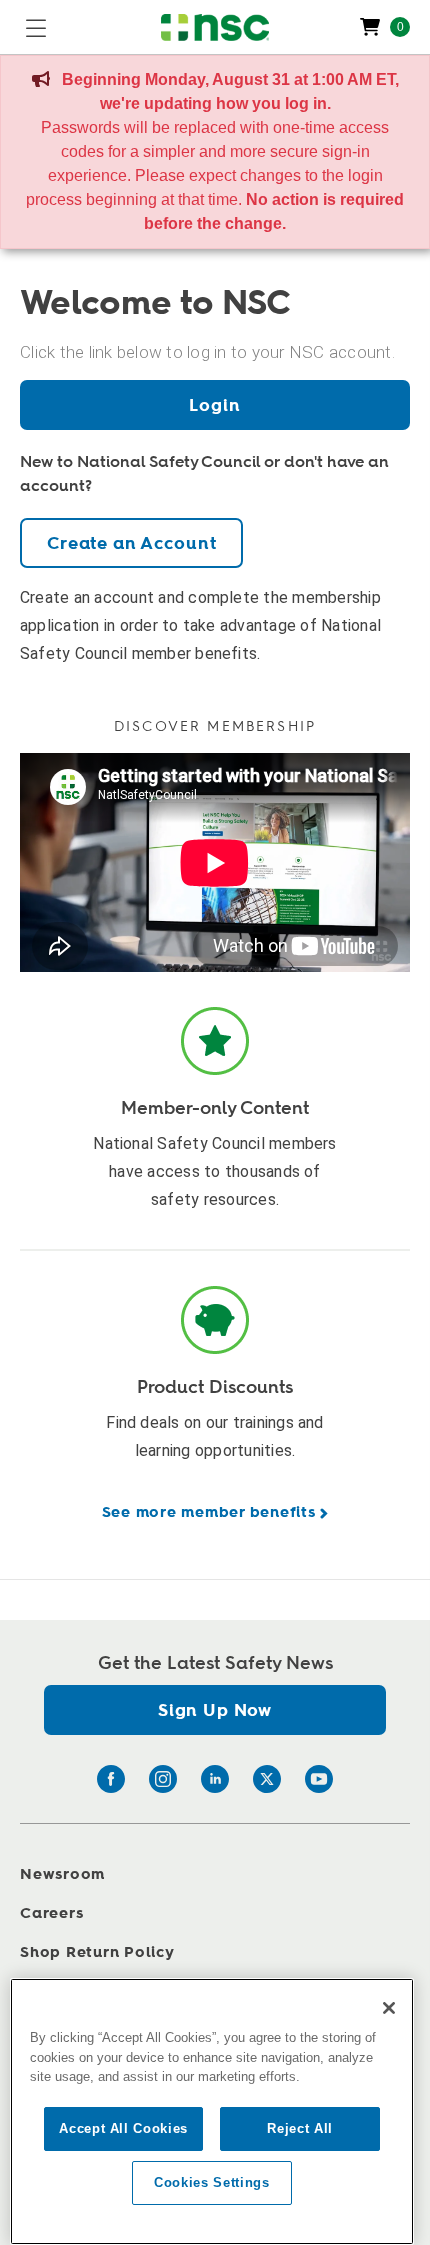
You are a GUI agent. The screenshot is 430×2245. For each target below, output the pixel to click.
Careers (51, 1913)
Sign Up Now (215, 1710)
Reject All (300, 2128)
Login (214, 405)
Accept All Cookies (123, 2128)
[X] (267, 1779)
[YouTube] (319, 1779)
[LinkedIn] (215, 1779)
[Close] (389, 2008)
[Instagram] (163, 1779)
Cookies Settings (212, 2182)
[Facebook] (111, 1779)
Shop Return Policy (97, 1952)
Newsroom (62, 1874)
